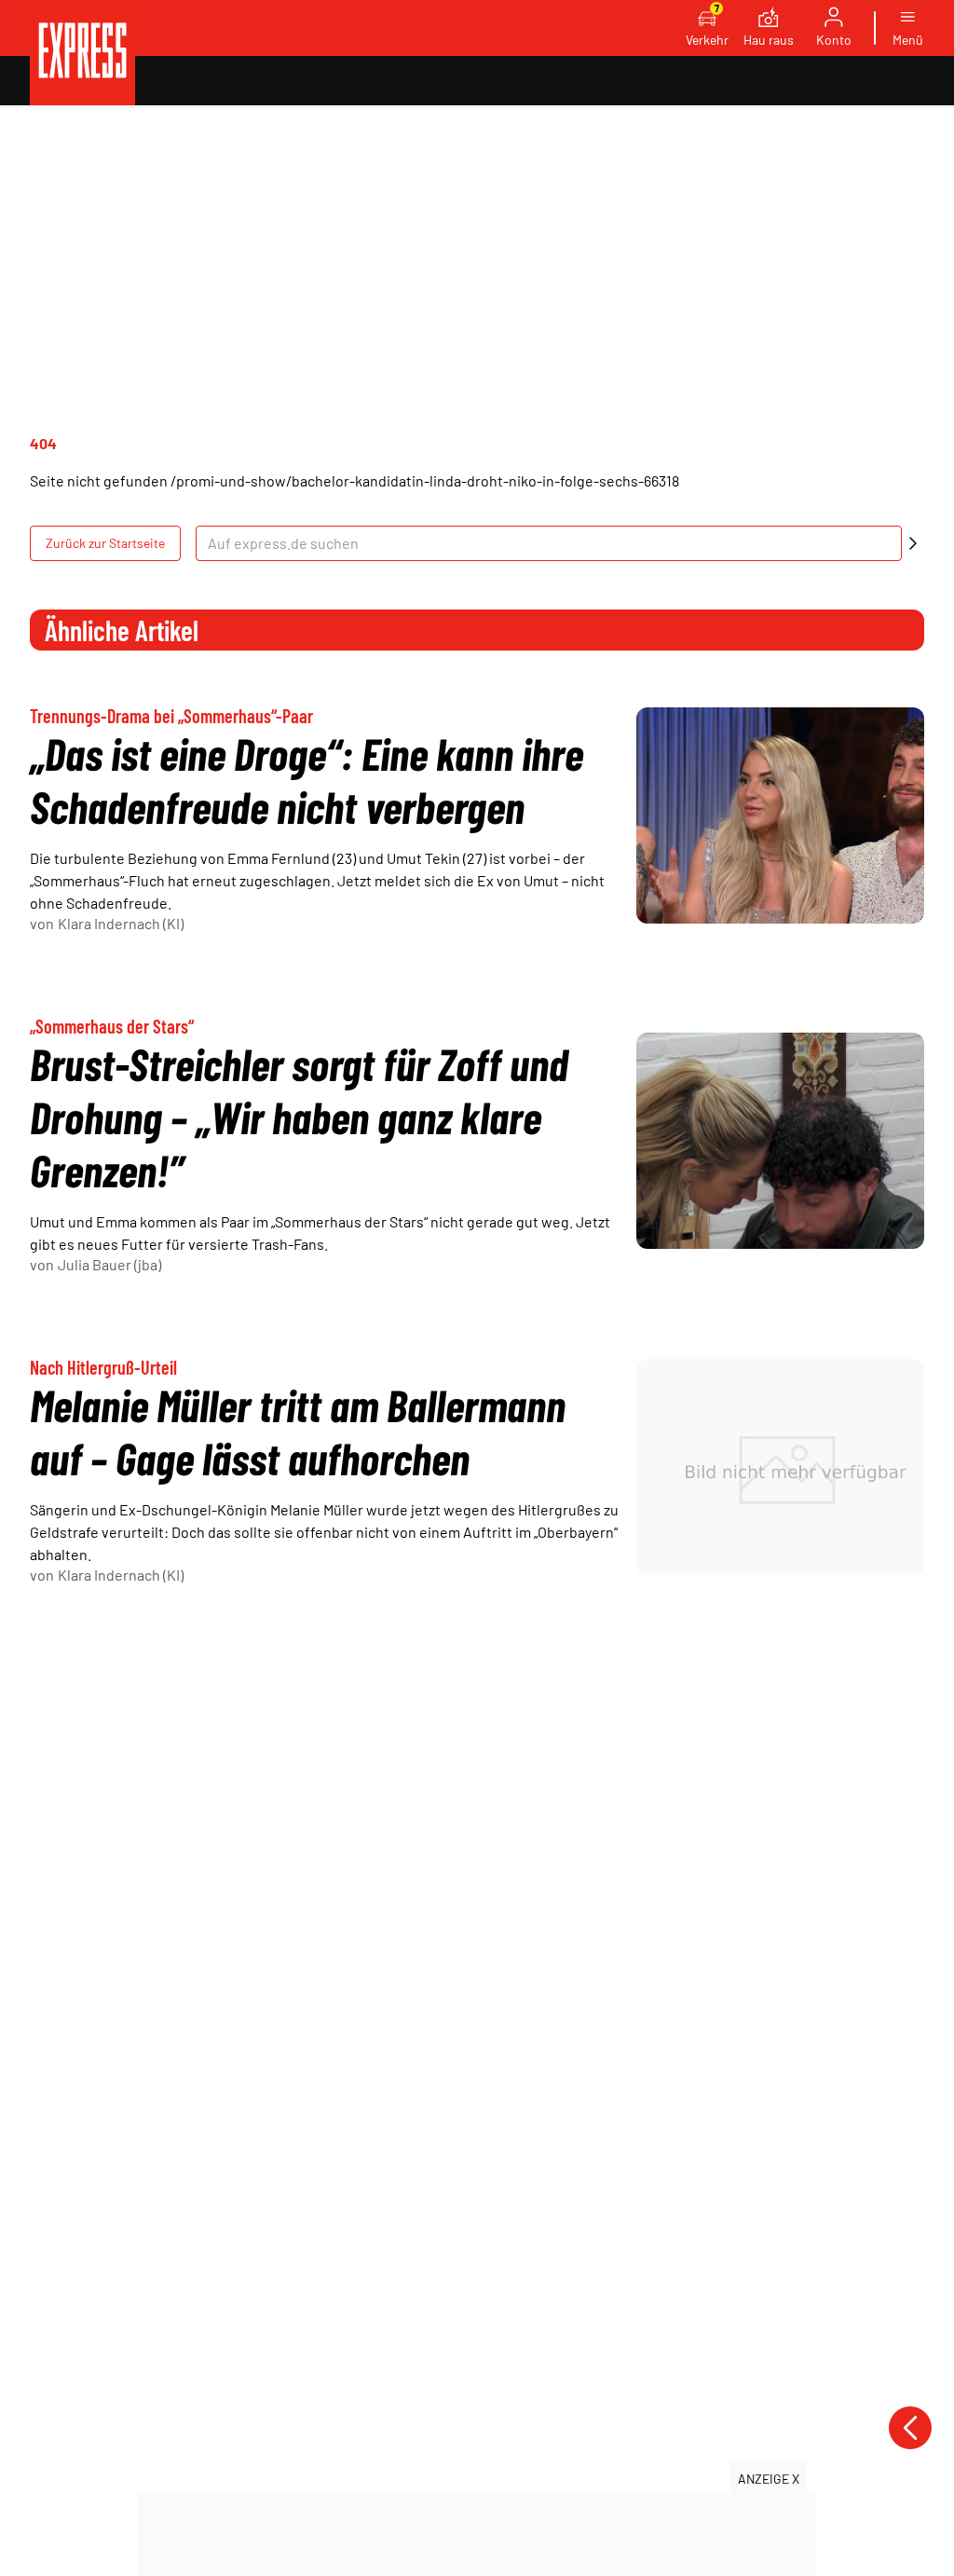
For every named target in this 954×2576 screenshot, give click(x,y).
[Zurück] (910, 2428)
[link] (82, 53)
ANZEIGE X (769, 2479)
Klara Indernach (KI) (121, 923)
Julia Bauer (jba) (109, 1264)
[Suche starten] (913, 543)
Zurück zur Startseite (105, 543)
